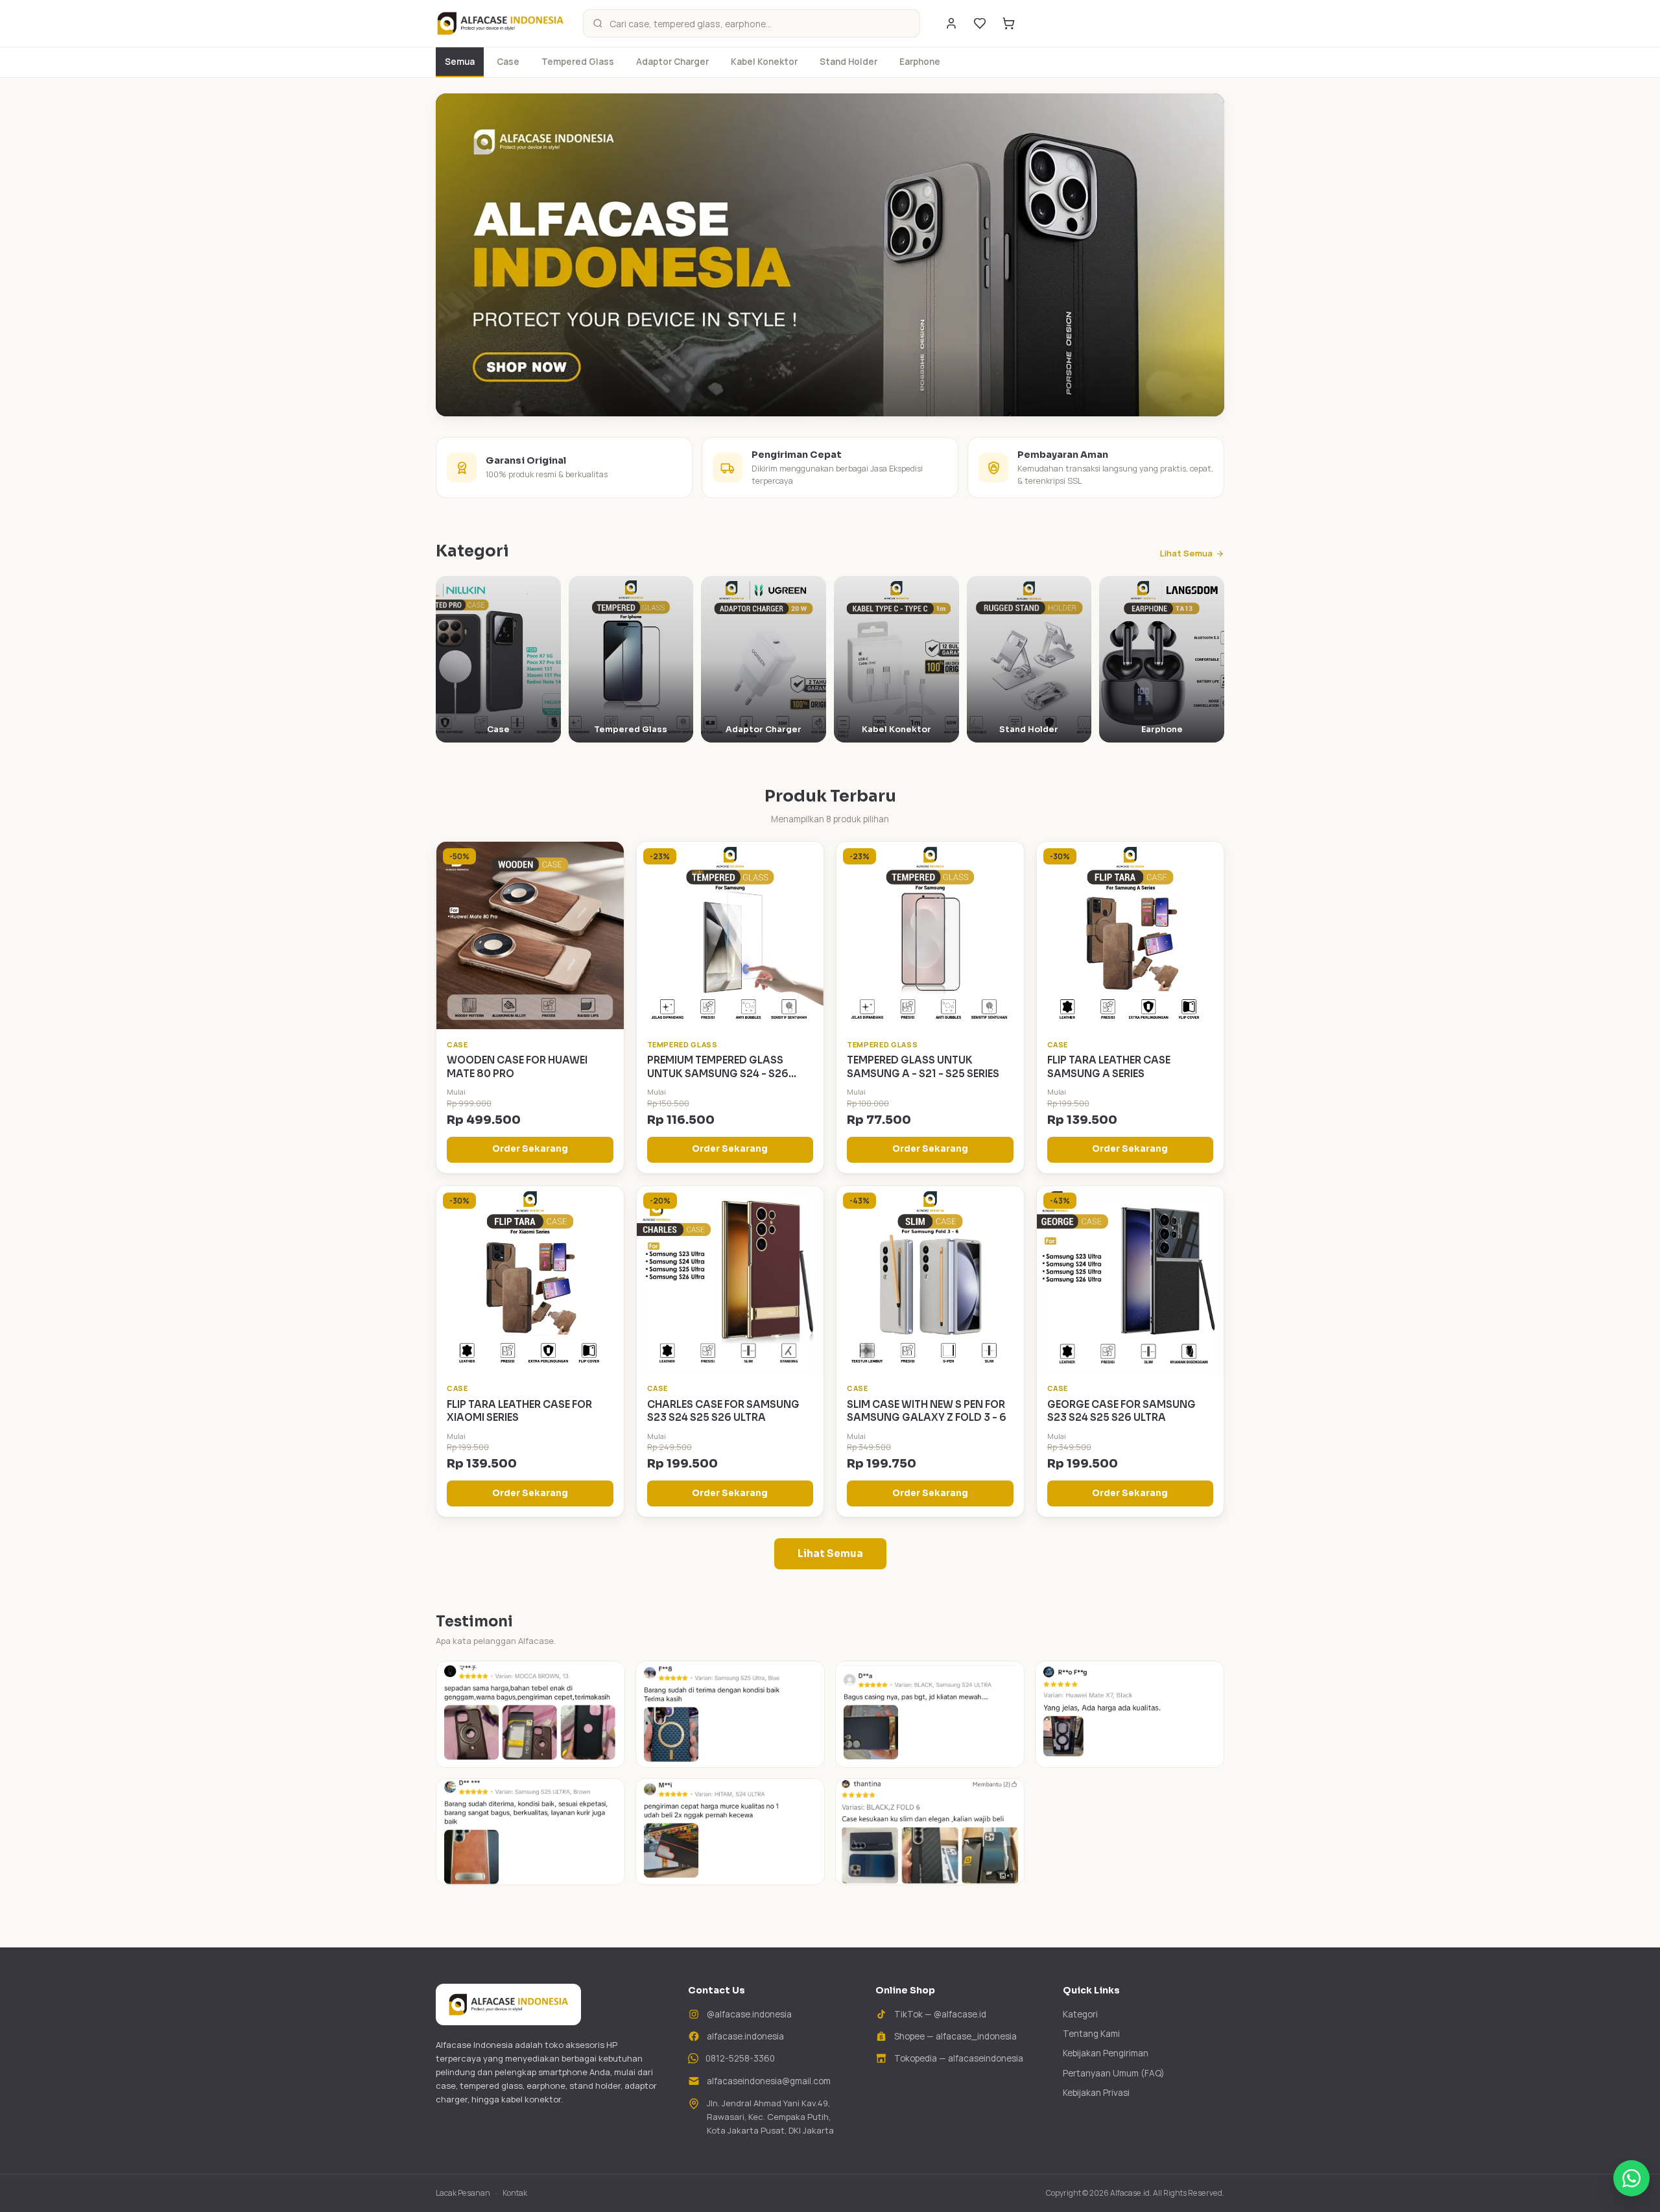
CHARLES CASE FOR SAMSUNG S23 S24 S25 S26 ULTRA (723, 1411)
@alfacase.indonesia (749, 2014)
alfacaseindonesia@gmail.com (769, 2081)
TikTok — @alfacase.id (940, 2014)
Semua (460, 62)
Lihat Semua (1186, 553)
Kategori (1080, 2014)
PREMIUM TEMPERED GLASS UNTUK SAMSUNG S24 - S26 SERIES (718, 1073)
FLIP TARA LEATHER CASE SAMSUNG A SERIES (1109, 1067)
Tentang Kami (1091, 2034)
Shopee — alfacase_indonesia (955, 2036)
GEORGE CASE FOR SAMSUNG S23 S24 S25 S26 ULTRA (1121, 1411)
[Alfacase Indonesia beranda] (500, 23)
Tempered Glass (578, 62)
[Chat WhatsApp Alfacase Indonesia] (1631, 2178)
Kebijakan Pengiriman (1106, 2053)
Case (508, 62)
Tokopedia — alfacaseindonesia (959, 2058)
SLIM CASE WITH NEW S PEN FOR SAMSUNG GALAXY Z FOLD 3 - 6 (927, 1411)
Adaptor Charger (672, 62)
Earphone (920, 62)
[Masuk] (951, 23)
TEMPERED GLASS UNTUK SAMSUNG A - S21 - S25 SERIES (923, 1067)
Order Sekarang (530, 1149)
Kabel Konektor (764, 62)
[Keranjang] (1008, 23)
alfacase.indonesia (745, 2036)
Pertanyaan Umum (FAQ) (1114, 2073)
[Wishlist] (980, 23)
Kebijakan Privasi (1096, 2093)
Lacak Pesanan (463, 2193)
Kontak (515, 2193)
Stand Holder (848, 62)
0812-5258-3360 (740, 2058)
